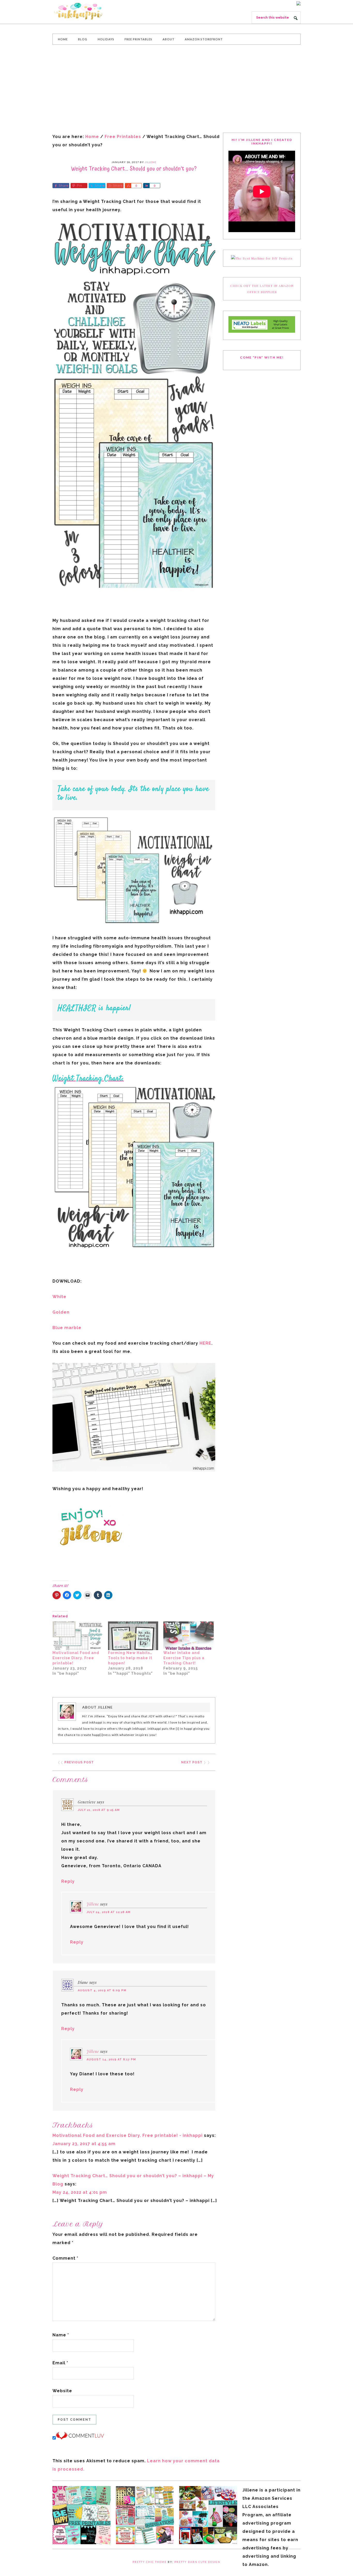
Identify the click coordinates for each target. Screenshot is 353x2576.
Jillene (93, 1904)
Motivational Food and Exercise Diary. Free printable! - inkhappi (128, 2135)
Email (60, 2363)
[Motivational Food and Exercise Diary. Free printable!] (78, 1636)
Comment (65, 2258)
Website (62, 2391)
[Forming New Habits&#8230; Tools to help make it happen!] (133, 1636)
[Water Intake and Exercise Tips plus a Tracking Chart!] (189, 1636)
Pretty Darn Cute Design (197, 2562)
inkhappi (91, 11)
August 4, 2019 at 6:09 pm (102, 1990)
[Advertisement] (177, 89)
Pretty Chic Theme (150, 2562)
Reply (68, 1881)
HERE (205, 1343)
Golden (61, 1312)
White (59, 1297)
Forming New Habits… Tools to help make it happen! (130, 1658)
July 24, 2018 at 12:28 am (109, 1912)
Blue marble (67, 1328)
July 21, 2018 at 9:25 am (99, 1810)
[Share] (128, 186)
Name (61, 2335)
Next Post (192, 1762)
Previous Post (79, 1762)
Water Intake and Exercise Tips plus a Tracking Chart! (184, 1658)
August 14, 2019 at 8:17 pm (111, 2059)
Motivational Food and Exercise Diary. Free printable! (76, 1658)
